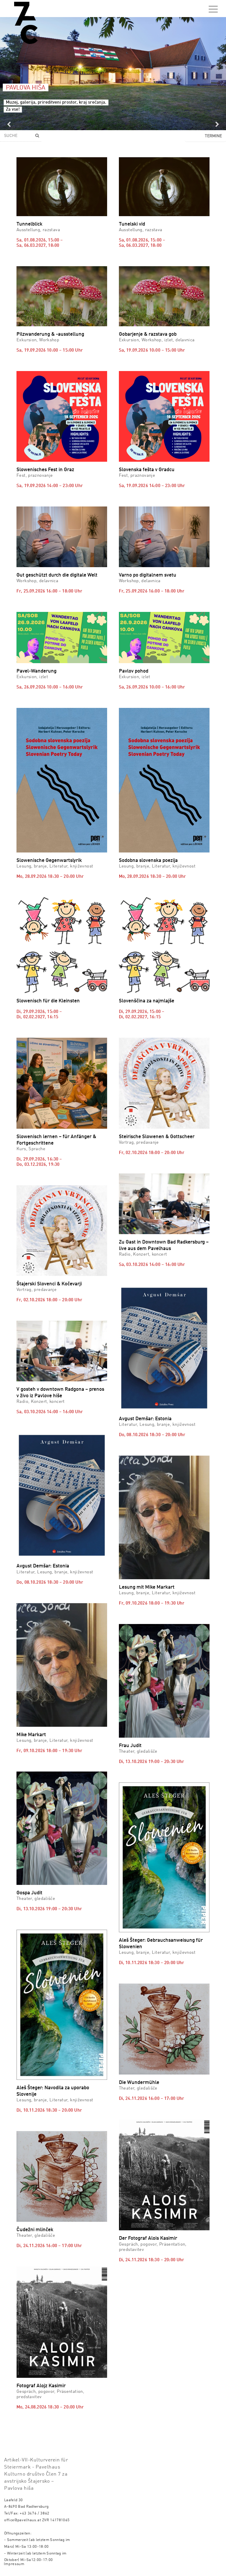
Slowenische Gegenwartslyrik (49, 861)
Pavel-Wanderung (36, 671)
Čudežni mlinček (35, 2230)
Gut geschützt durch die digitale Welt (57, 575)
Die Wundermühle (139, 2083)
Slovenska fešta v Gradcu (147, 470)
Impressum (14, 2564)
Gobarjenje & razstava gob (148, 334)
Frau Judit (130, 1746)
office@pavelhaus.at (23, 2520)
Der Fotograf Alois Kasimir (148, 2238)
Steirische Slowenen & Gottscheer (157, 1137)
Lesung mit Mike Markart (147, 1587)
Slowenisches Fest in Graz (45, 470)
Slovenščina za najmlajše (147, 1001)
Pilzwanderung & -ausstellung (50, 334)
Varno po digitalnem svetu (148, 575)
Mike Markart (31, 1735)
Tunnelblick (29, 224)
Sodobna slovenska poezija (148, 861)
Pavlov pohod (134, 671)
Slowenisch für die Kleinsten (48, 1001)
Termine (213, 136)
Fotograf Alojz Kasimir (41, 2386)
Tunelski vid (132, 224)
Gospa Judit (29, 1893)
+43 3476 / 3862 (35, 2513)
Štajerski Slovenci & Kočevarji (49, 1284)
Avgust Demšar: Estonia (145, 1419)
